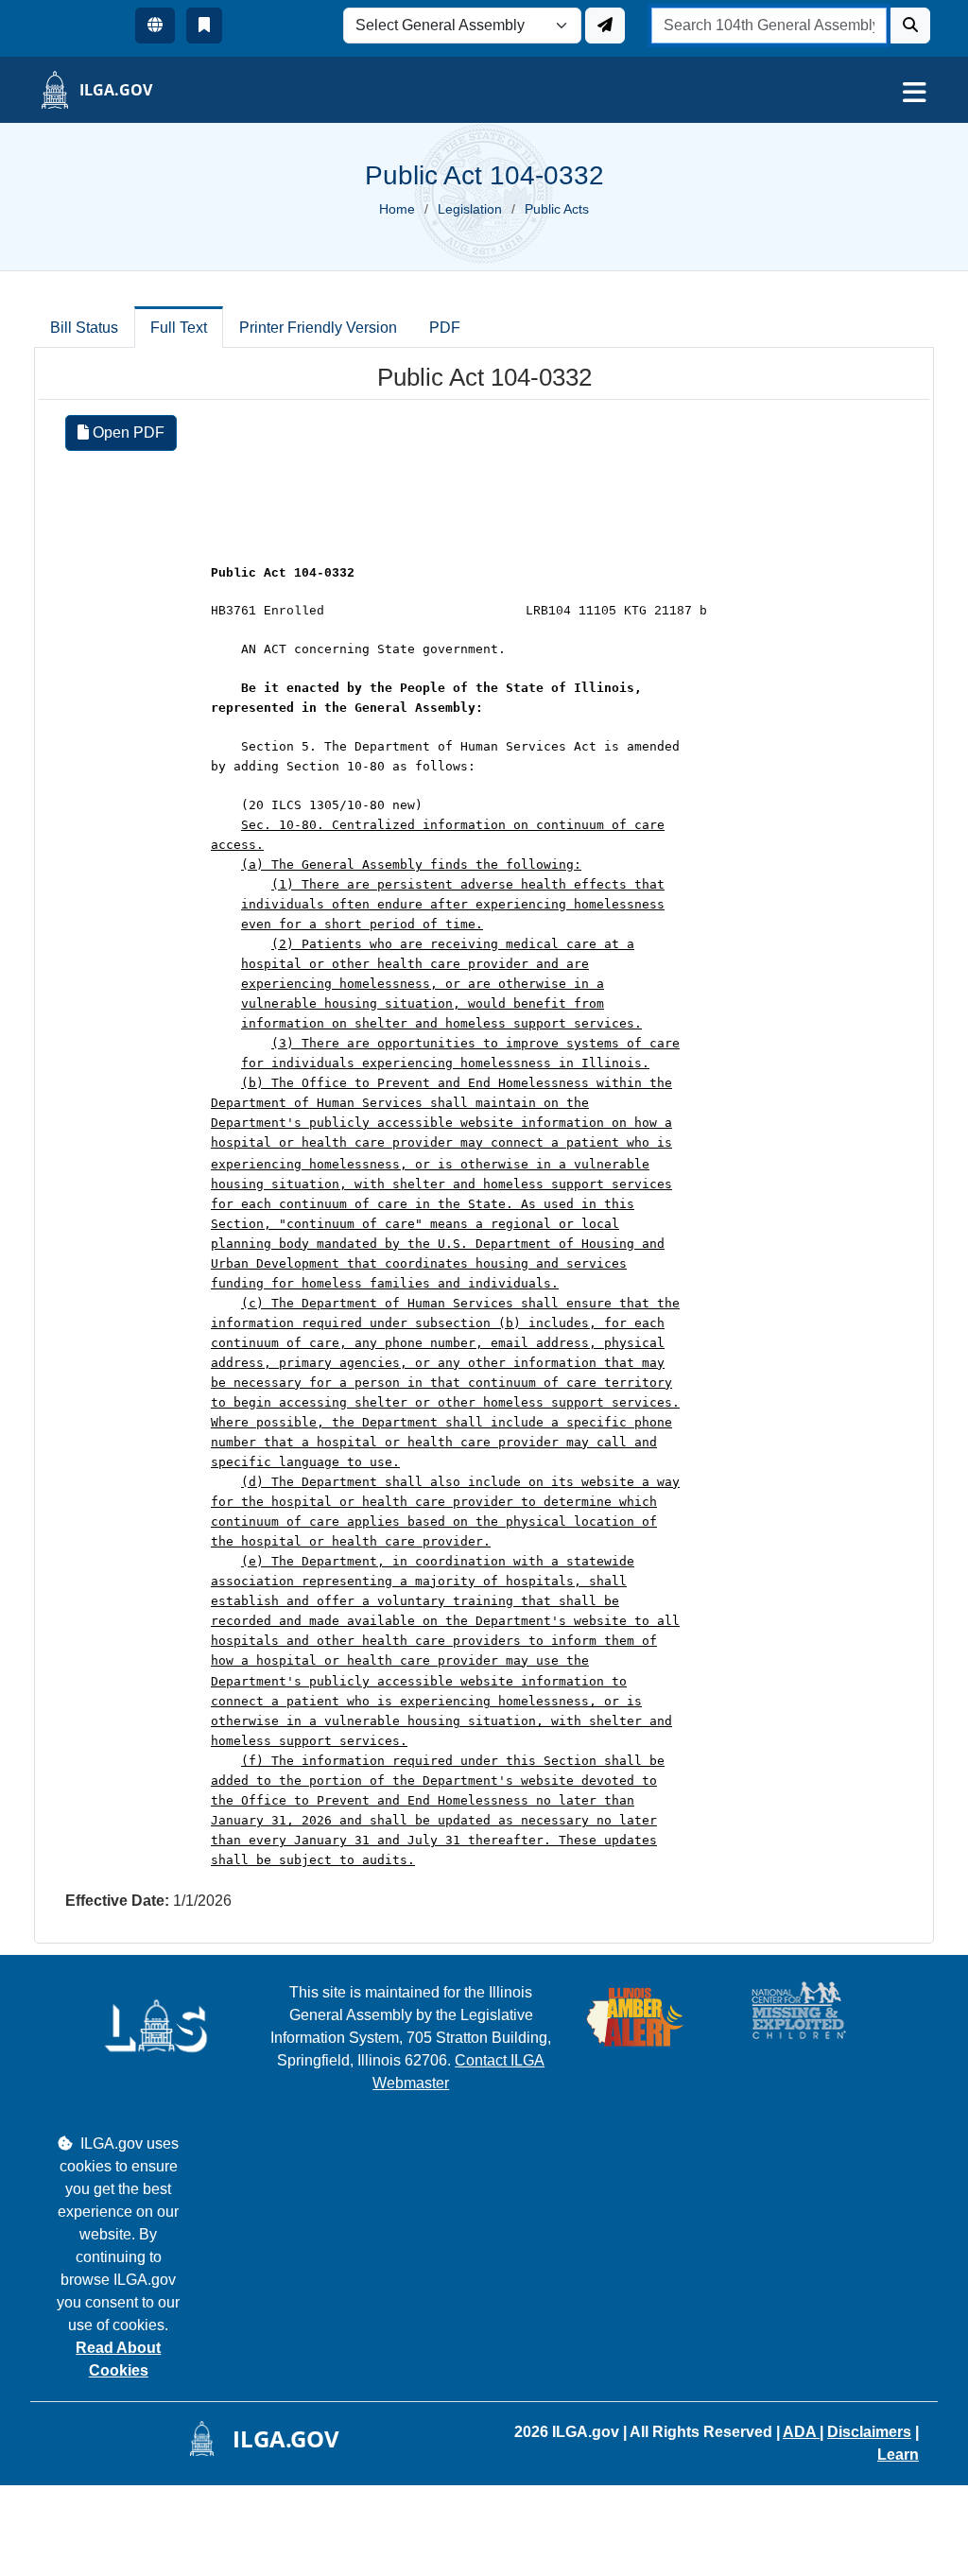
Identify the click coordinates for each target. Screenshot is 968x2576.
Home (397, 209)
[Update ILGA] (605, 26)
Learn (898, 2455)
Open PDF (127, 432)
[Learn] (204, 26)
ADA (801, 2432)
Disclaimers (869, 2432)
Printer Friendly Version (318, 328)
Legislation (470, 209)
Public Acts (557, 209)
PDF (445, 328)
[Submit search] (910, 26)
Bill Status (84, 328)
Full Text (179, 328)
